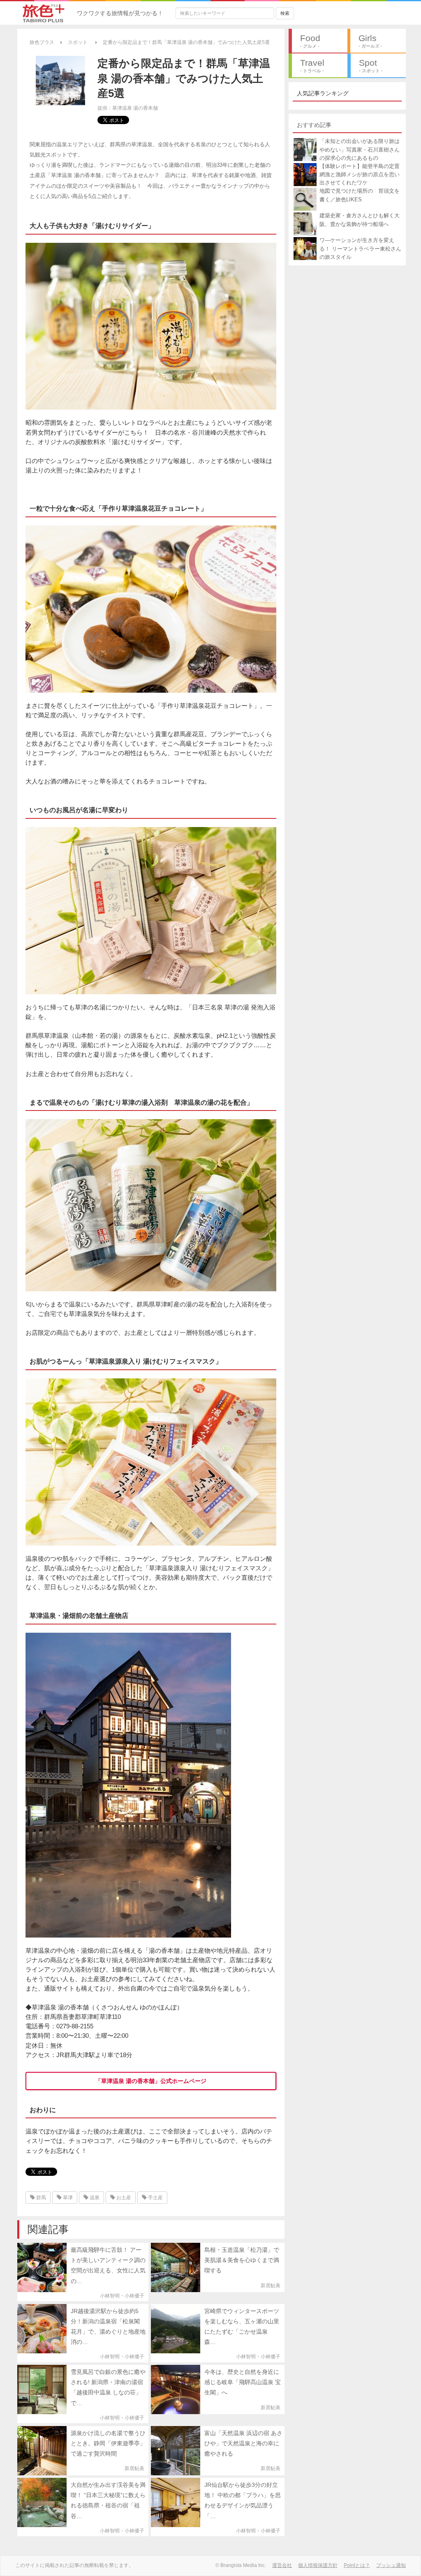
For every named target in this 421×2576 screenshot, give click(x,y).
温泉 (94, 2198)
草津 (67, 2198)
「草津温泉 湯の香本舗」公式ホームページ (151, 2081)
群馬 (40, 2198)
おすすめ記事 (314, 125)
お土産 (123, 2198)
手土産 (155, 2198)
